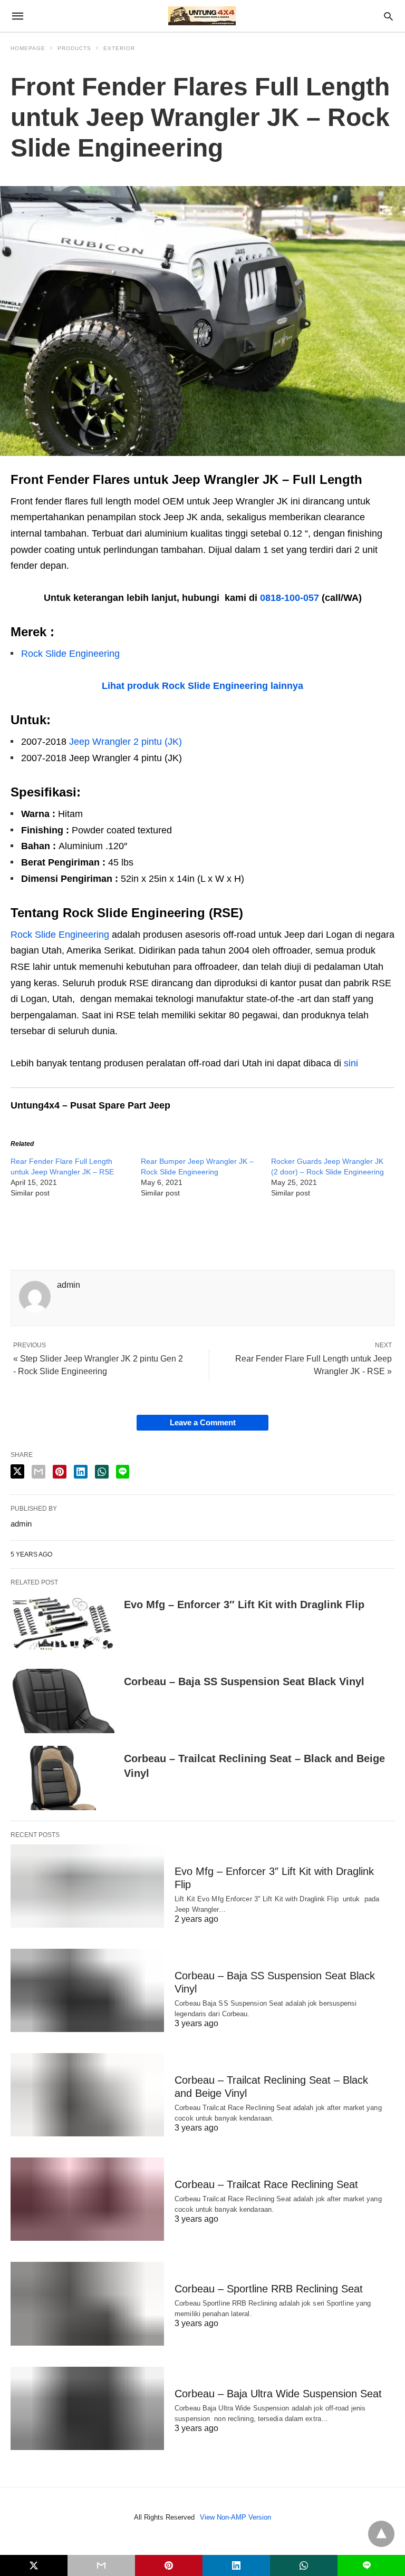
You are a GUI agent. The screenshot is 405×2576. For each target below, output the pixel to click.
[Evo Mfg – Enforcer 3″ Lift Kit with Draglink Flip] (63, 1624)
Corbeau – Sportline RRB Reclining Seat (269, 2289)
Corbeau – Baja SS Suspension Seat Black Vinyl (244, 1681)
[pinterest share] (60, 1472)
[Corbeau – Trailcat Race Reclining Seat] (87, 2199)
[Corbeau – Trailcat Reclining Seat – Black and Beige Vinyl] (63, 1778)
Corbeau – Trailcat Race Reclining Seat (266, 2184)
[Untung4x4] (202, 16)
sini (351, 1063)
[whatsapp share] (102, 1472)
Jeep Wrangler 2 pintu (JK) (126, 742)
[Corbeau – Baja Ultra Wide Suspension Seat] (87, 2408)
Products (74, 48)
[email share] (38, 1472)
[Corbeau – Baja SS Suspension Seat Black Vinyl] (63, 1701)
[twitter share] (17, 1471)
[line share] (123, 1472)
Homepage (28, 48)
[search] (388, 16)
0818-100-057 (290, 598)
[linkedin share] (81, 1472)
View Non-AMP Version (235, 2517)
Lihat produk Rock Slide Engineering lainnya (202, 686)
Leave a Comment (203, 1422)
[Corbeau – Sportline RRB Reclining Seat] (87, 2303)
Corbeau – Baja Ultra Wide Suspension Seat (278, 2394)
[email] (101, 2565)
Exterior (119, 48)
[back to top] (381, 2534)
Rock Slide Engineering (70, 654)
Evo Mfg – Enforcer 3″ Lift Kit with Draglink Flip (244, 1605)
